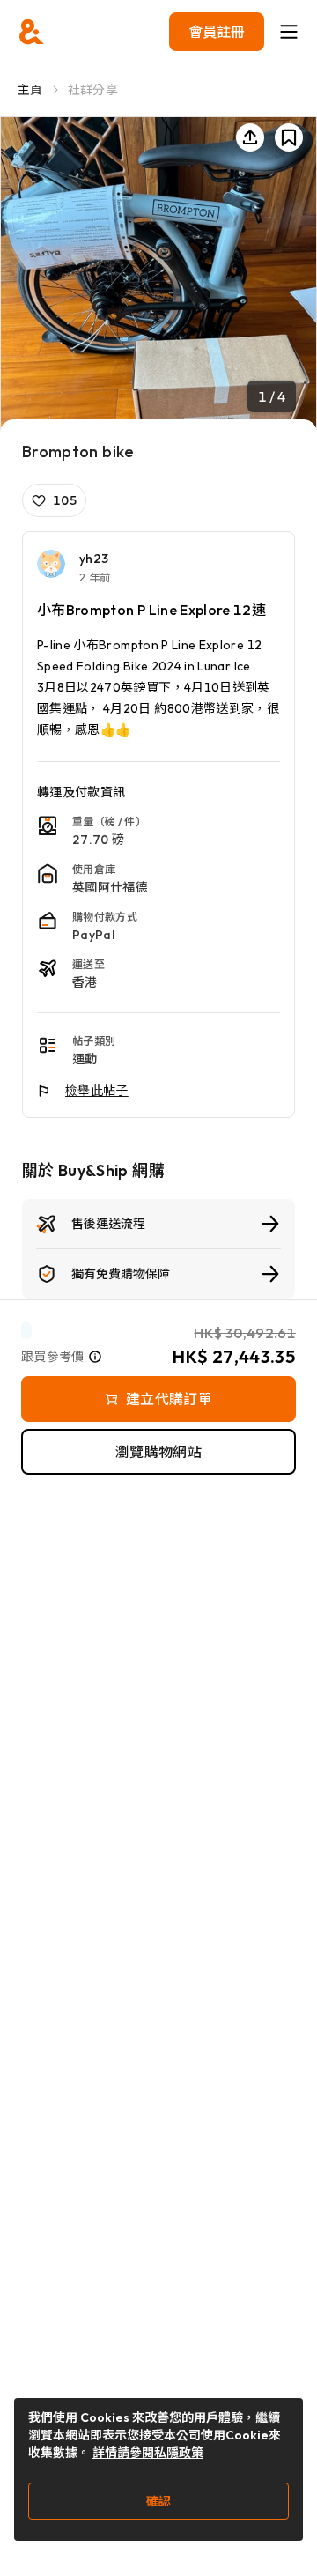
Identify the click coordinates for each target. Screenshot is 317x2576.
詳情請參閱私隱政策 (148, 2453)
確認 (158, 2501)
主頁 (30, 90)
